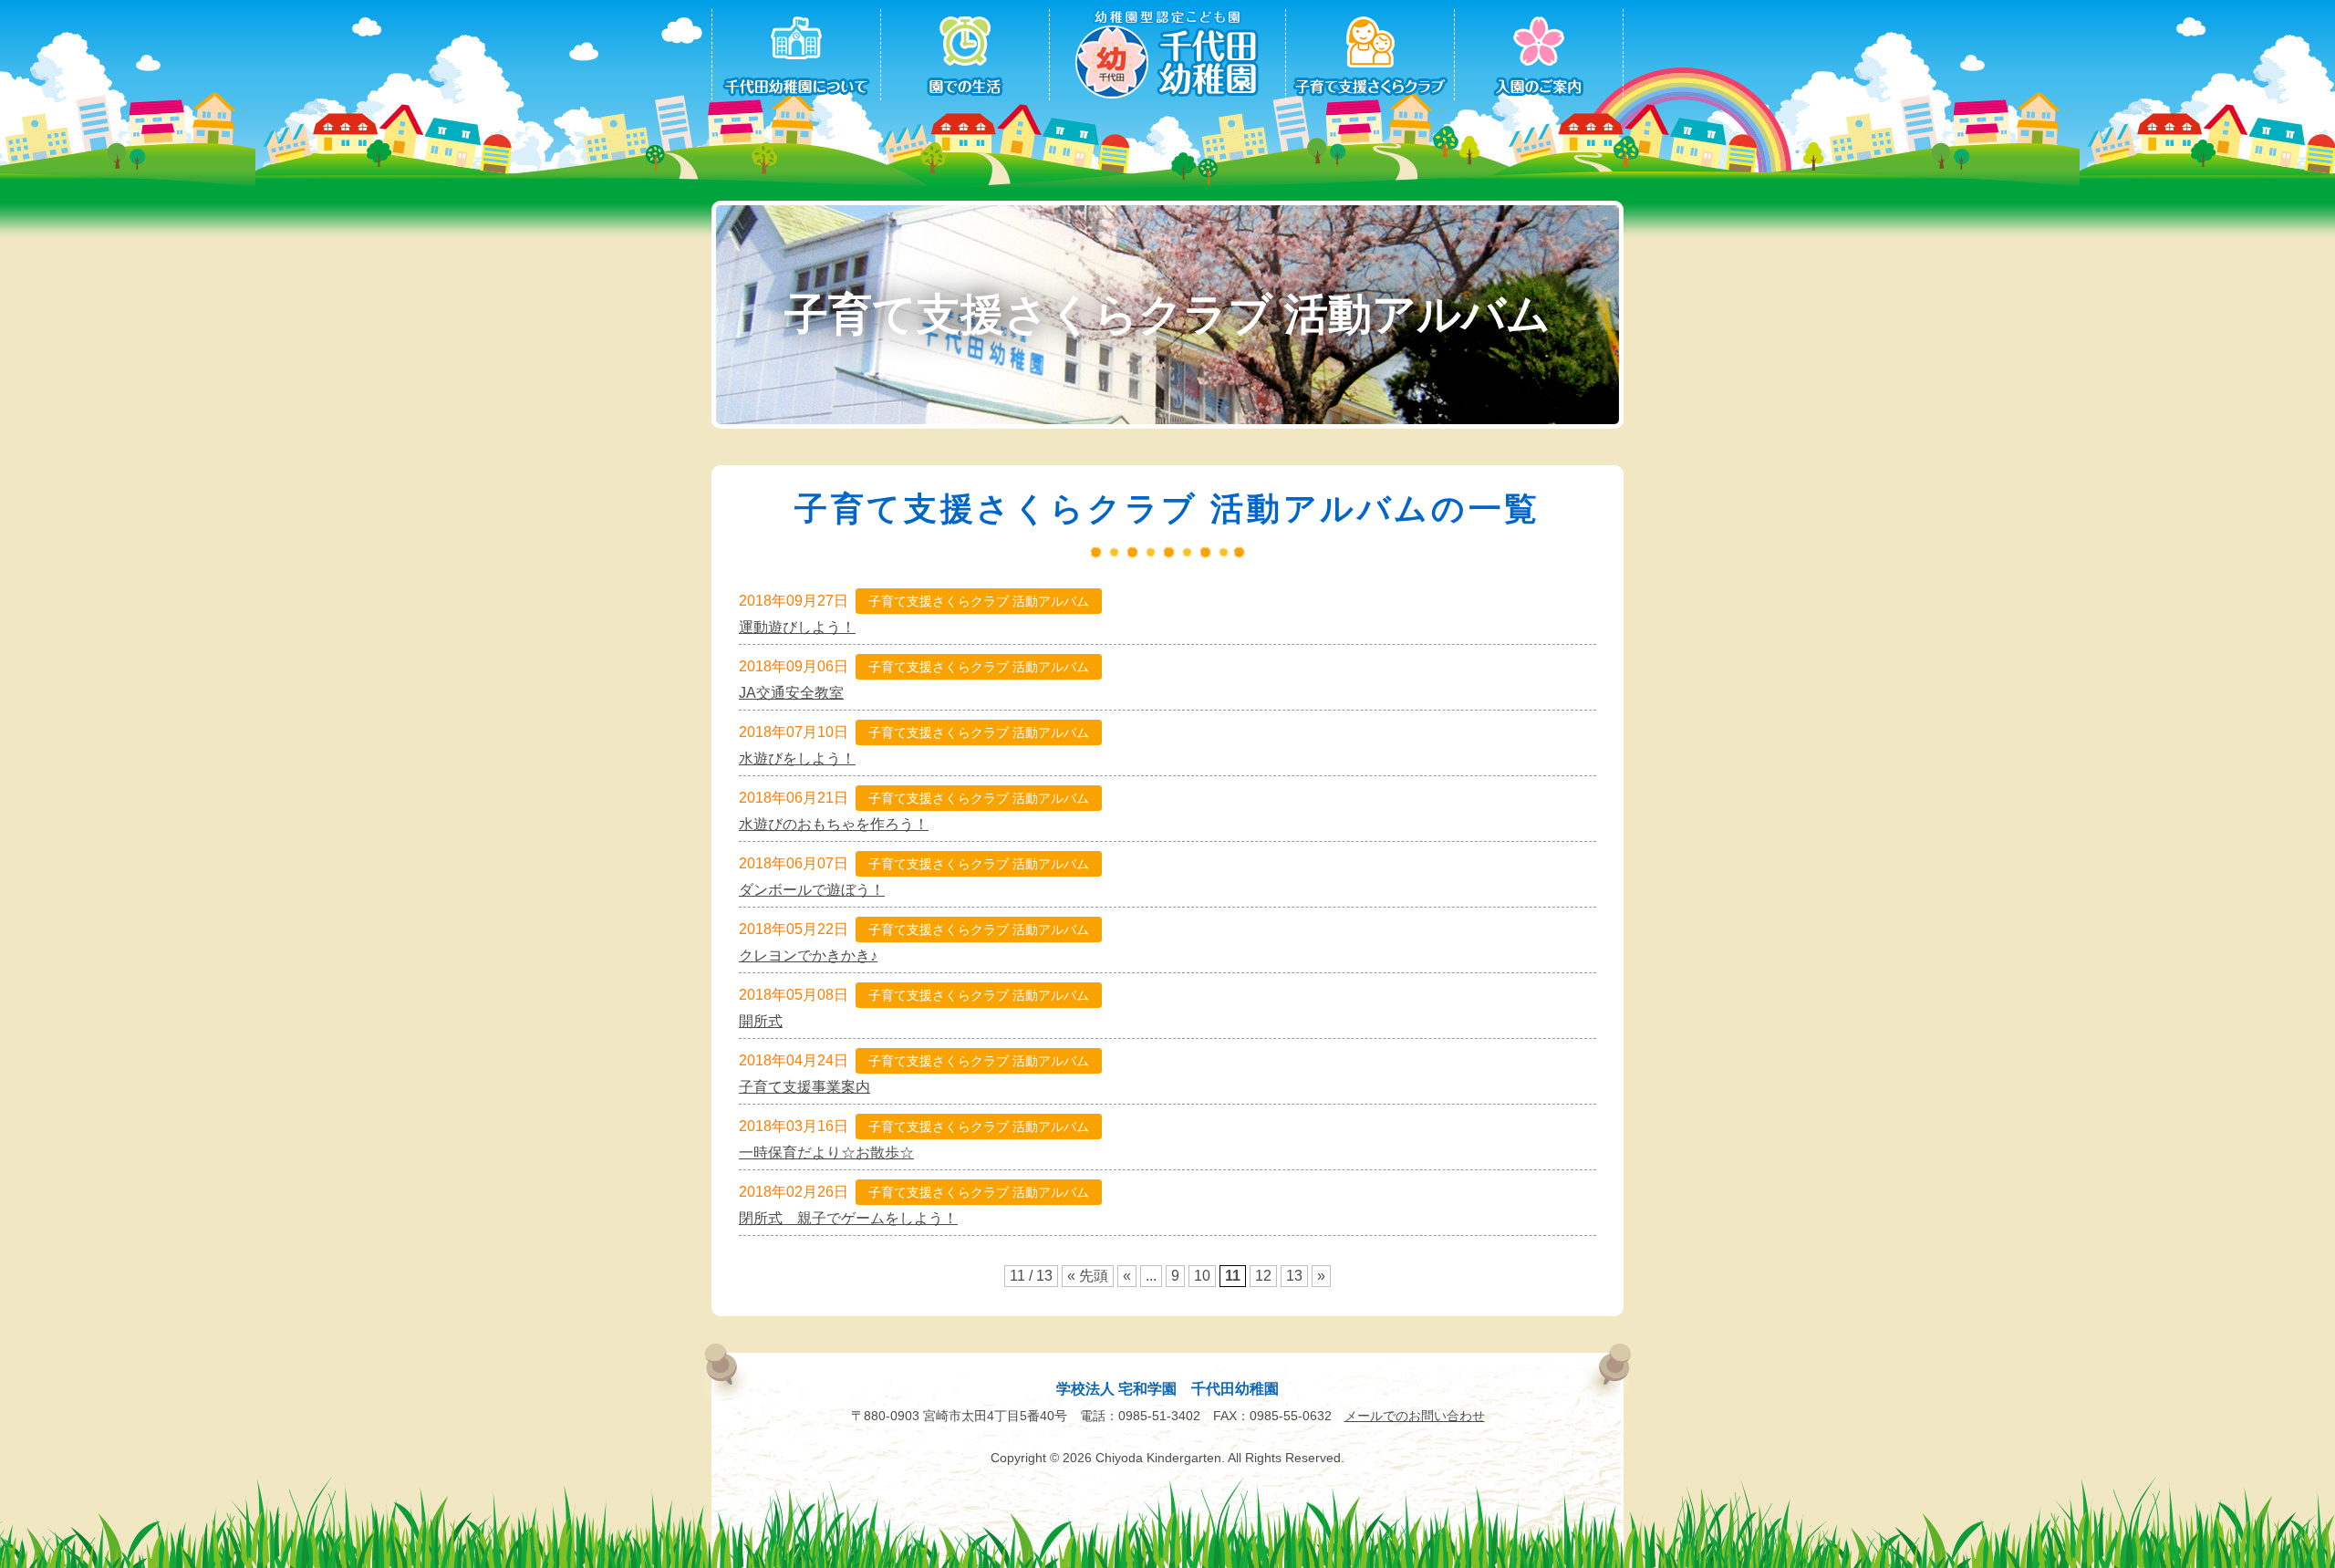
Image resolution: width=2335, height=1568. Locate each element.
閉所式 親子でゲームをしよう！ (848, 1219)
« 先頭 (1088, 1276)
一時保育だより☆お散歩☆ (826, 1153)
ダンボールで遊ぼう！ (812, 890)
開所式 (761, 1022)
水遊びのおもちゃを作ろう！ (834, 825)
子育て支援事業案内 (804, 1087)
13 (1294, 1276)
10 (1202, 1276)
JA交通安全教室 (791, 693)
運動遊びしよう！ (797, 628)
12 (1263, 1276)
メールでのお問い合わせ (1415, 1416)
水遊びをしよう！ (797, 759)
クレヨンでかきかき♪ (808, 956)
